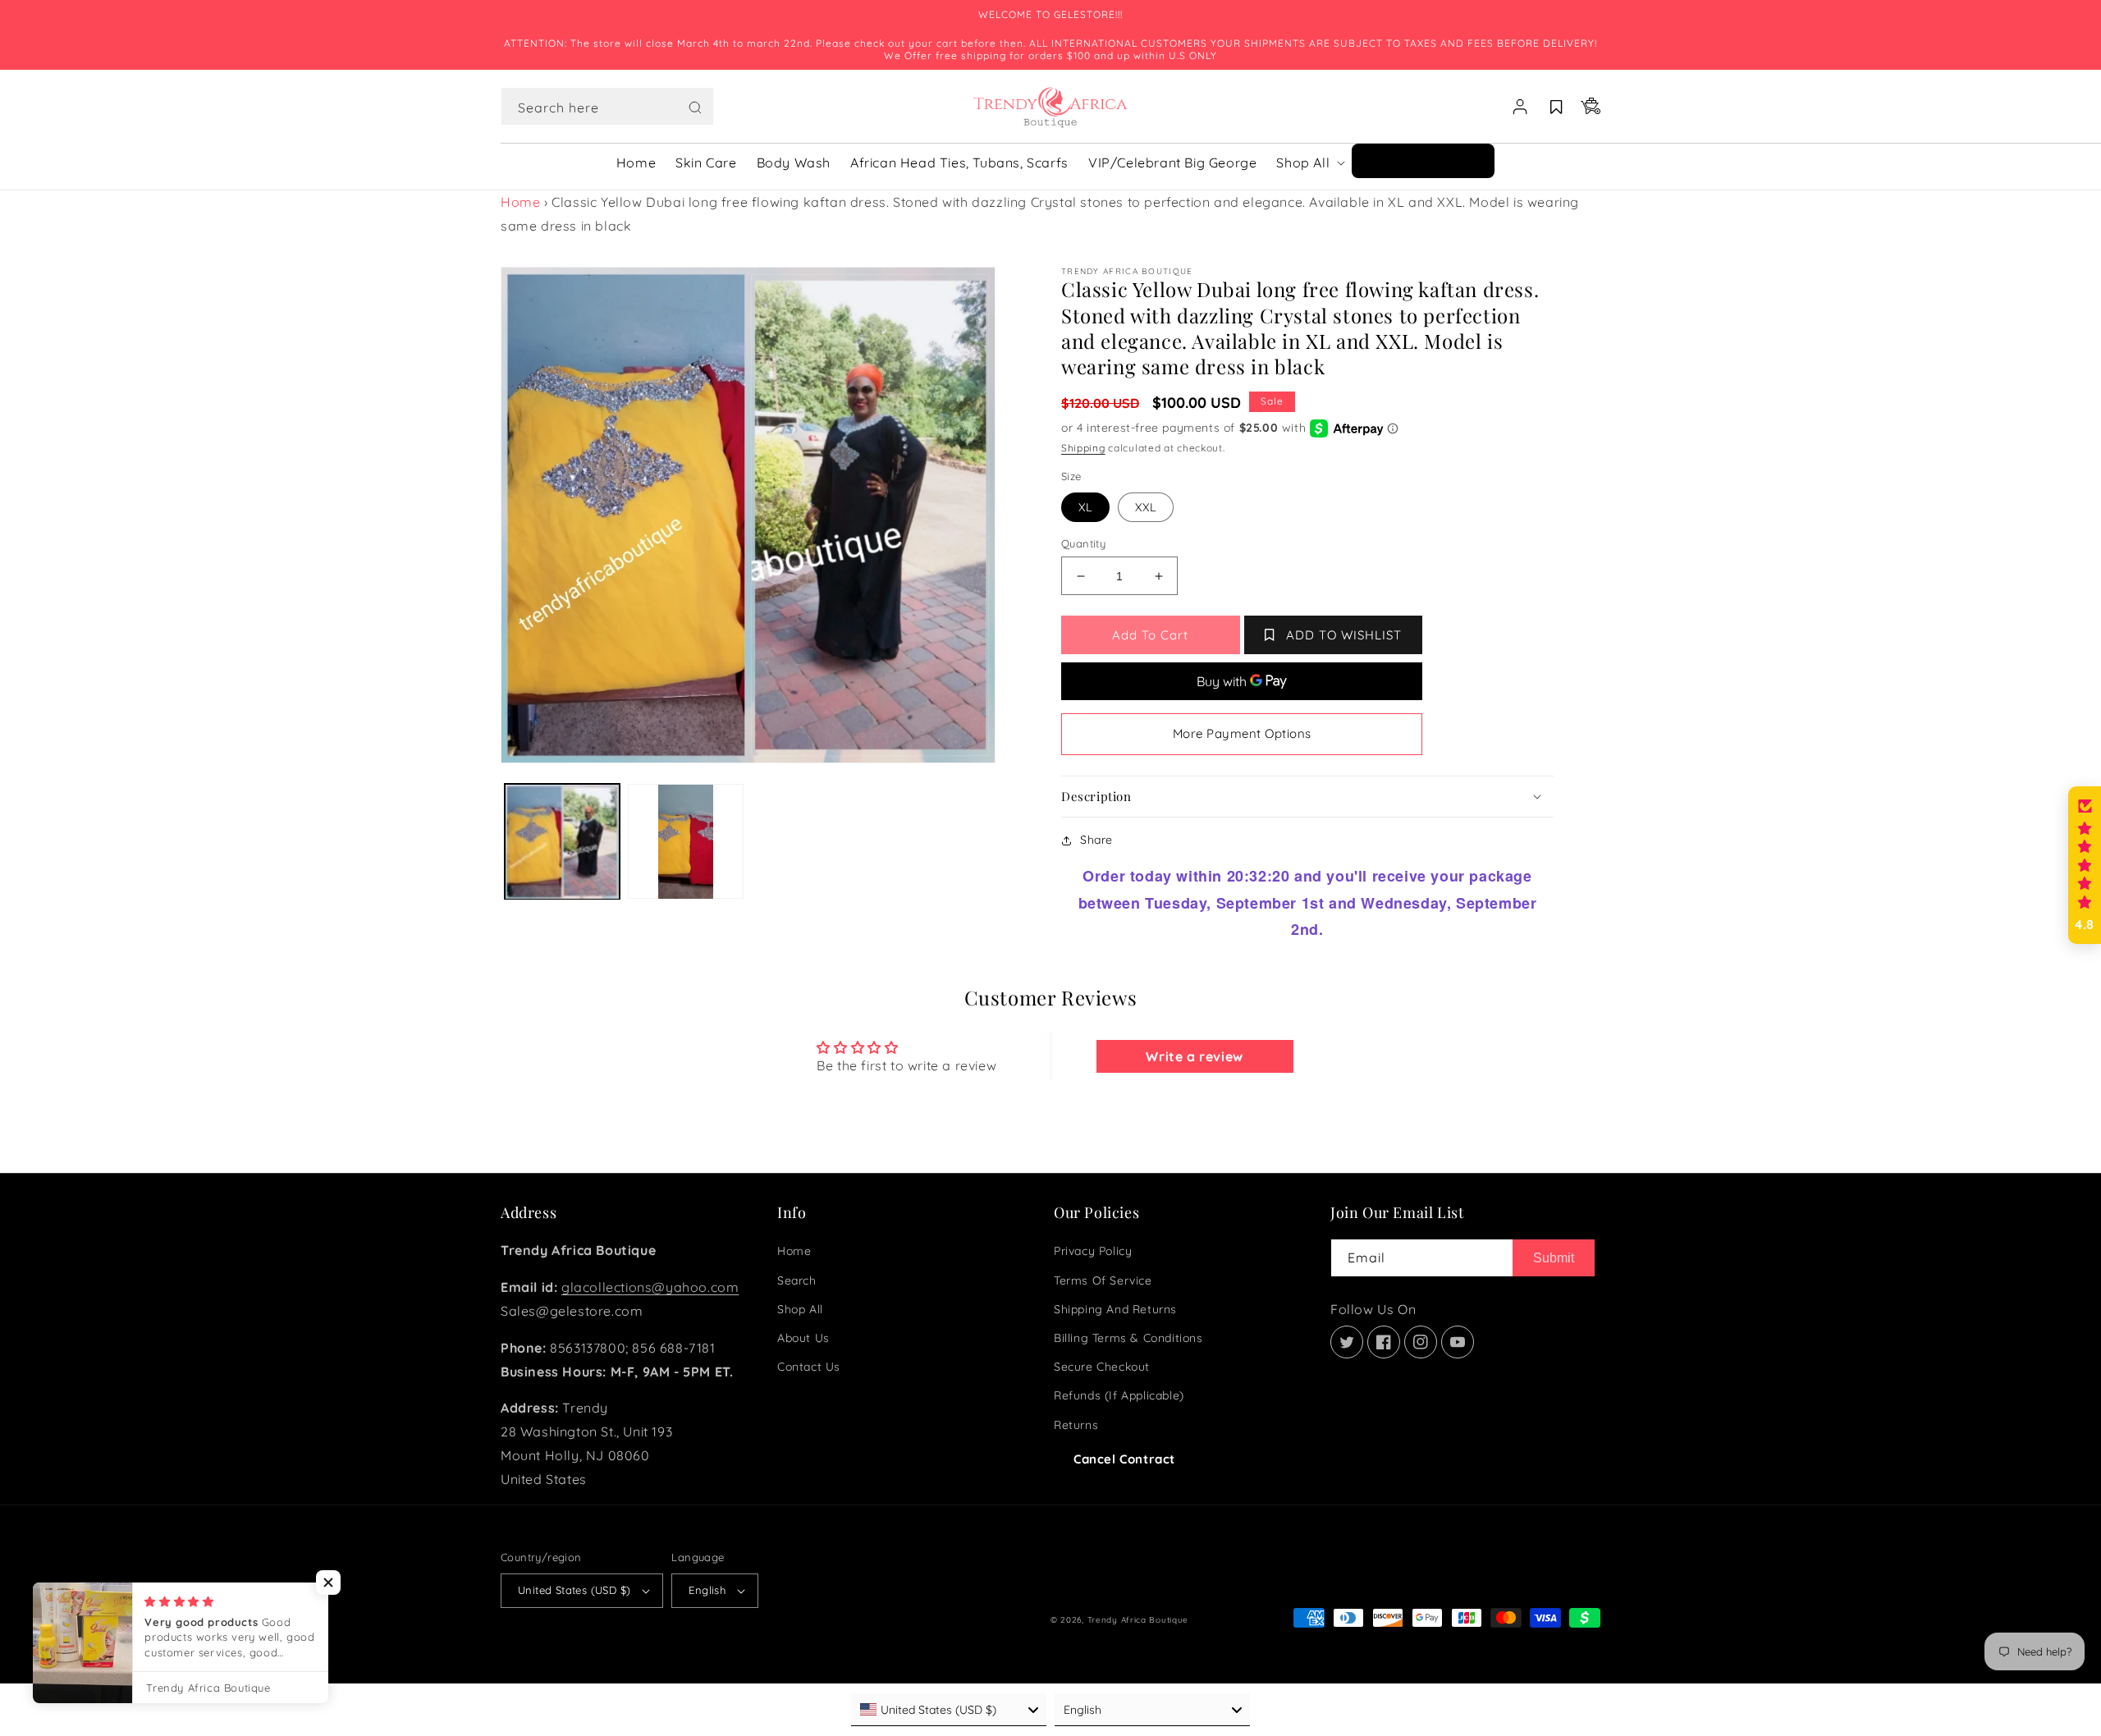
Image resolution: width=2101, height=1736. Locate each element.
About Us (803, 1338)
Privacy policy (1093, 1251)
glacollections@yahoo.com (650, 1287)
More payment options (1242, 733)
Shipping (1083, 448)
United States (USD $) (574, 1590)
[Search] (695, 108)
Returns (1076, 1425)
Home (520, 202)
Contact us (809, 1367)
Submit (1554, 1258)
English (707, 1590)
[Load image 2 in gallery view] (685, 841)
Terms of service (1103, 1280)
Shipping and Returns (1115, 1309)
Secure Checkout (1102, 1367)
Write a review (1194, 1056)
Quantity (1083, 543)
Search (797, 1280)
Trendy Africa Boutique (1138, 1620)
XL (1085, 507)
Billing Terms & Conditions (1128, 1338)
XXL (1146, 507)
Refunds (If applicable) (1119, 1395)
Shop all (800, 1309)
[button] (607, 107)
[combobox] (607, 106)
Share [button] (1096, 840)
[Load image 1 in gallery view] (562, 841)
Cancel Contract (1124, 1459)
